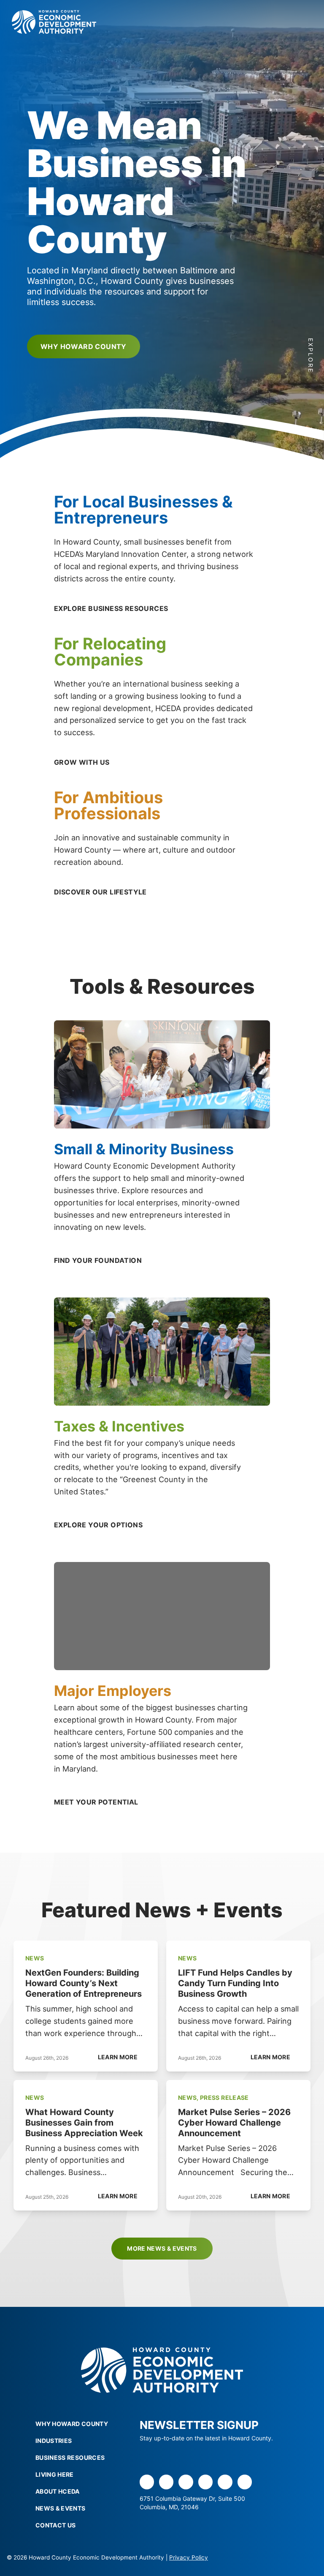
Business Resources (70, 2457)
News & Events (61, 2508)
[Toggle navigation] (298, 22)
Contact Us (56, 2525)
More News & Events (162, 2248)
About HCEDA (58, 2491)
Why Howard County (84, 346)
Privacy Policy (189, 2557)
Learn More (118, 2057)
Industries (54, 2441)
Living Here (55, 2474)
